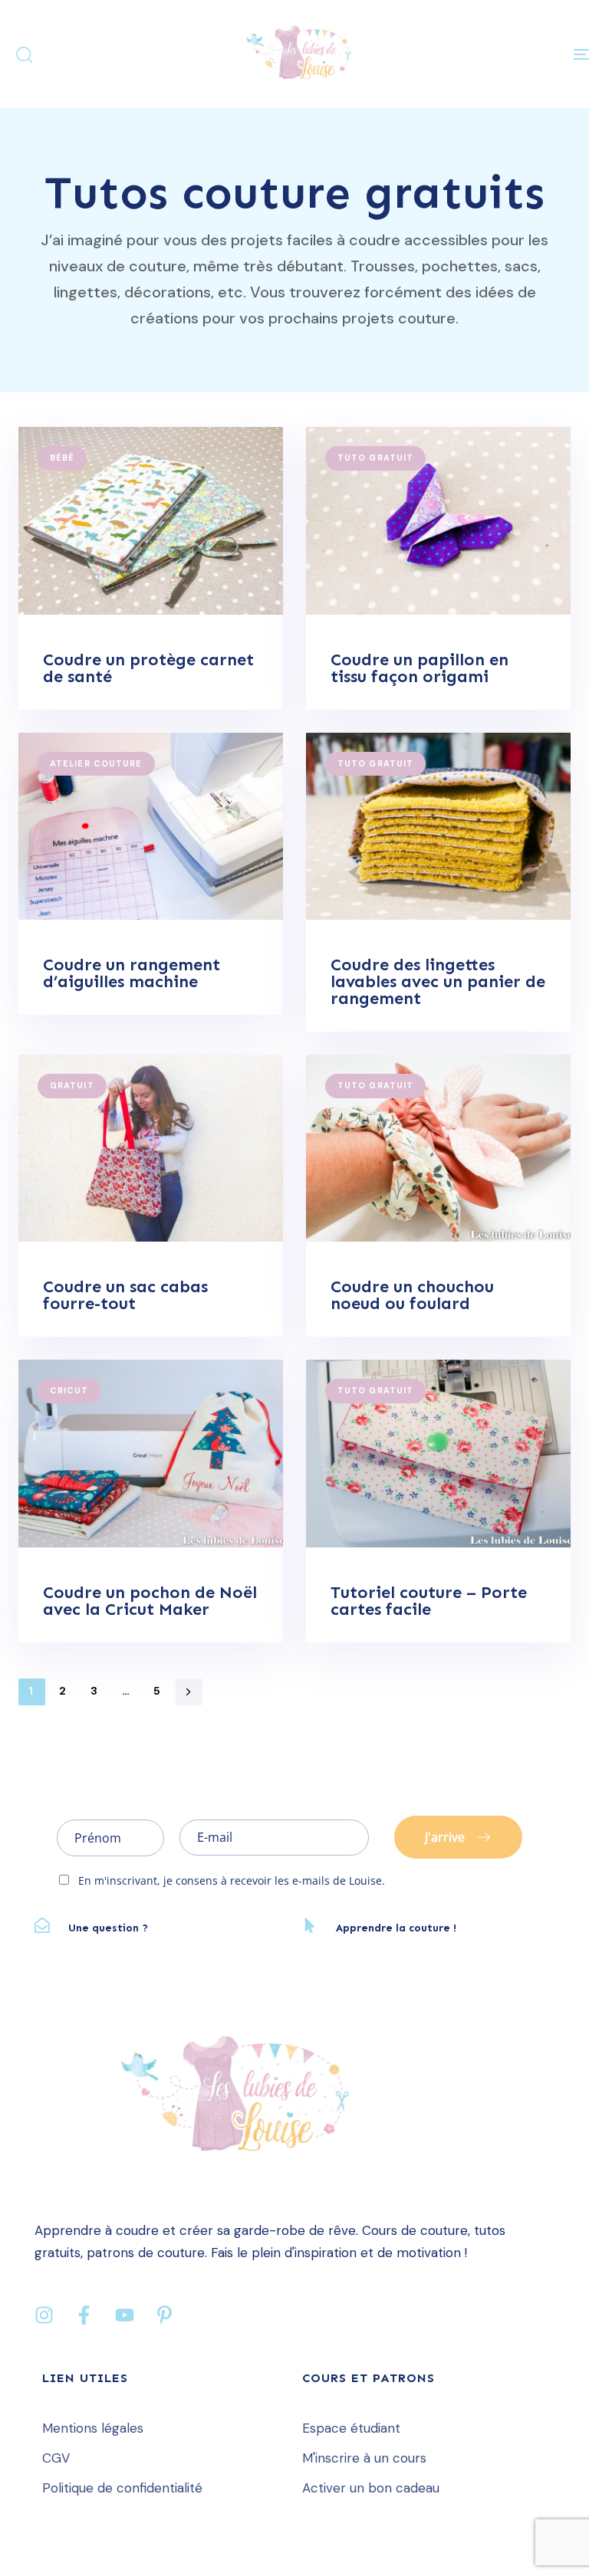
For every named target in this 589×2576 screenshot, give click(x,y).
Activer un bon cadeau (371, 2488)
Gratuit (72, 1085)
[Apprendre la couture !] (428, 1929)
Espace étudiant (351, 2428)
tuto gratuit (375, 458)
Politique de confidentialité (122, 2488)
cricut (69, 1390)
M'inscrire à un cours (364, 2458)
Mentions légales (93, 2428)
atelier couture (96, 763)
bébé (62, 458)
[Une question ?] (161, 1929)
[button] (24, 54)
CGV (56, 2458)
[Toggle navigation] (496, 54)
